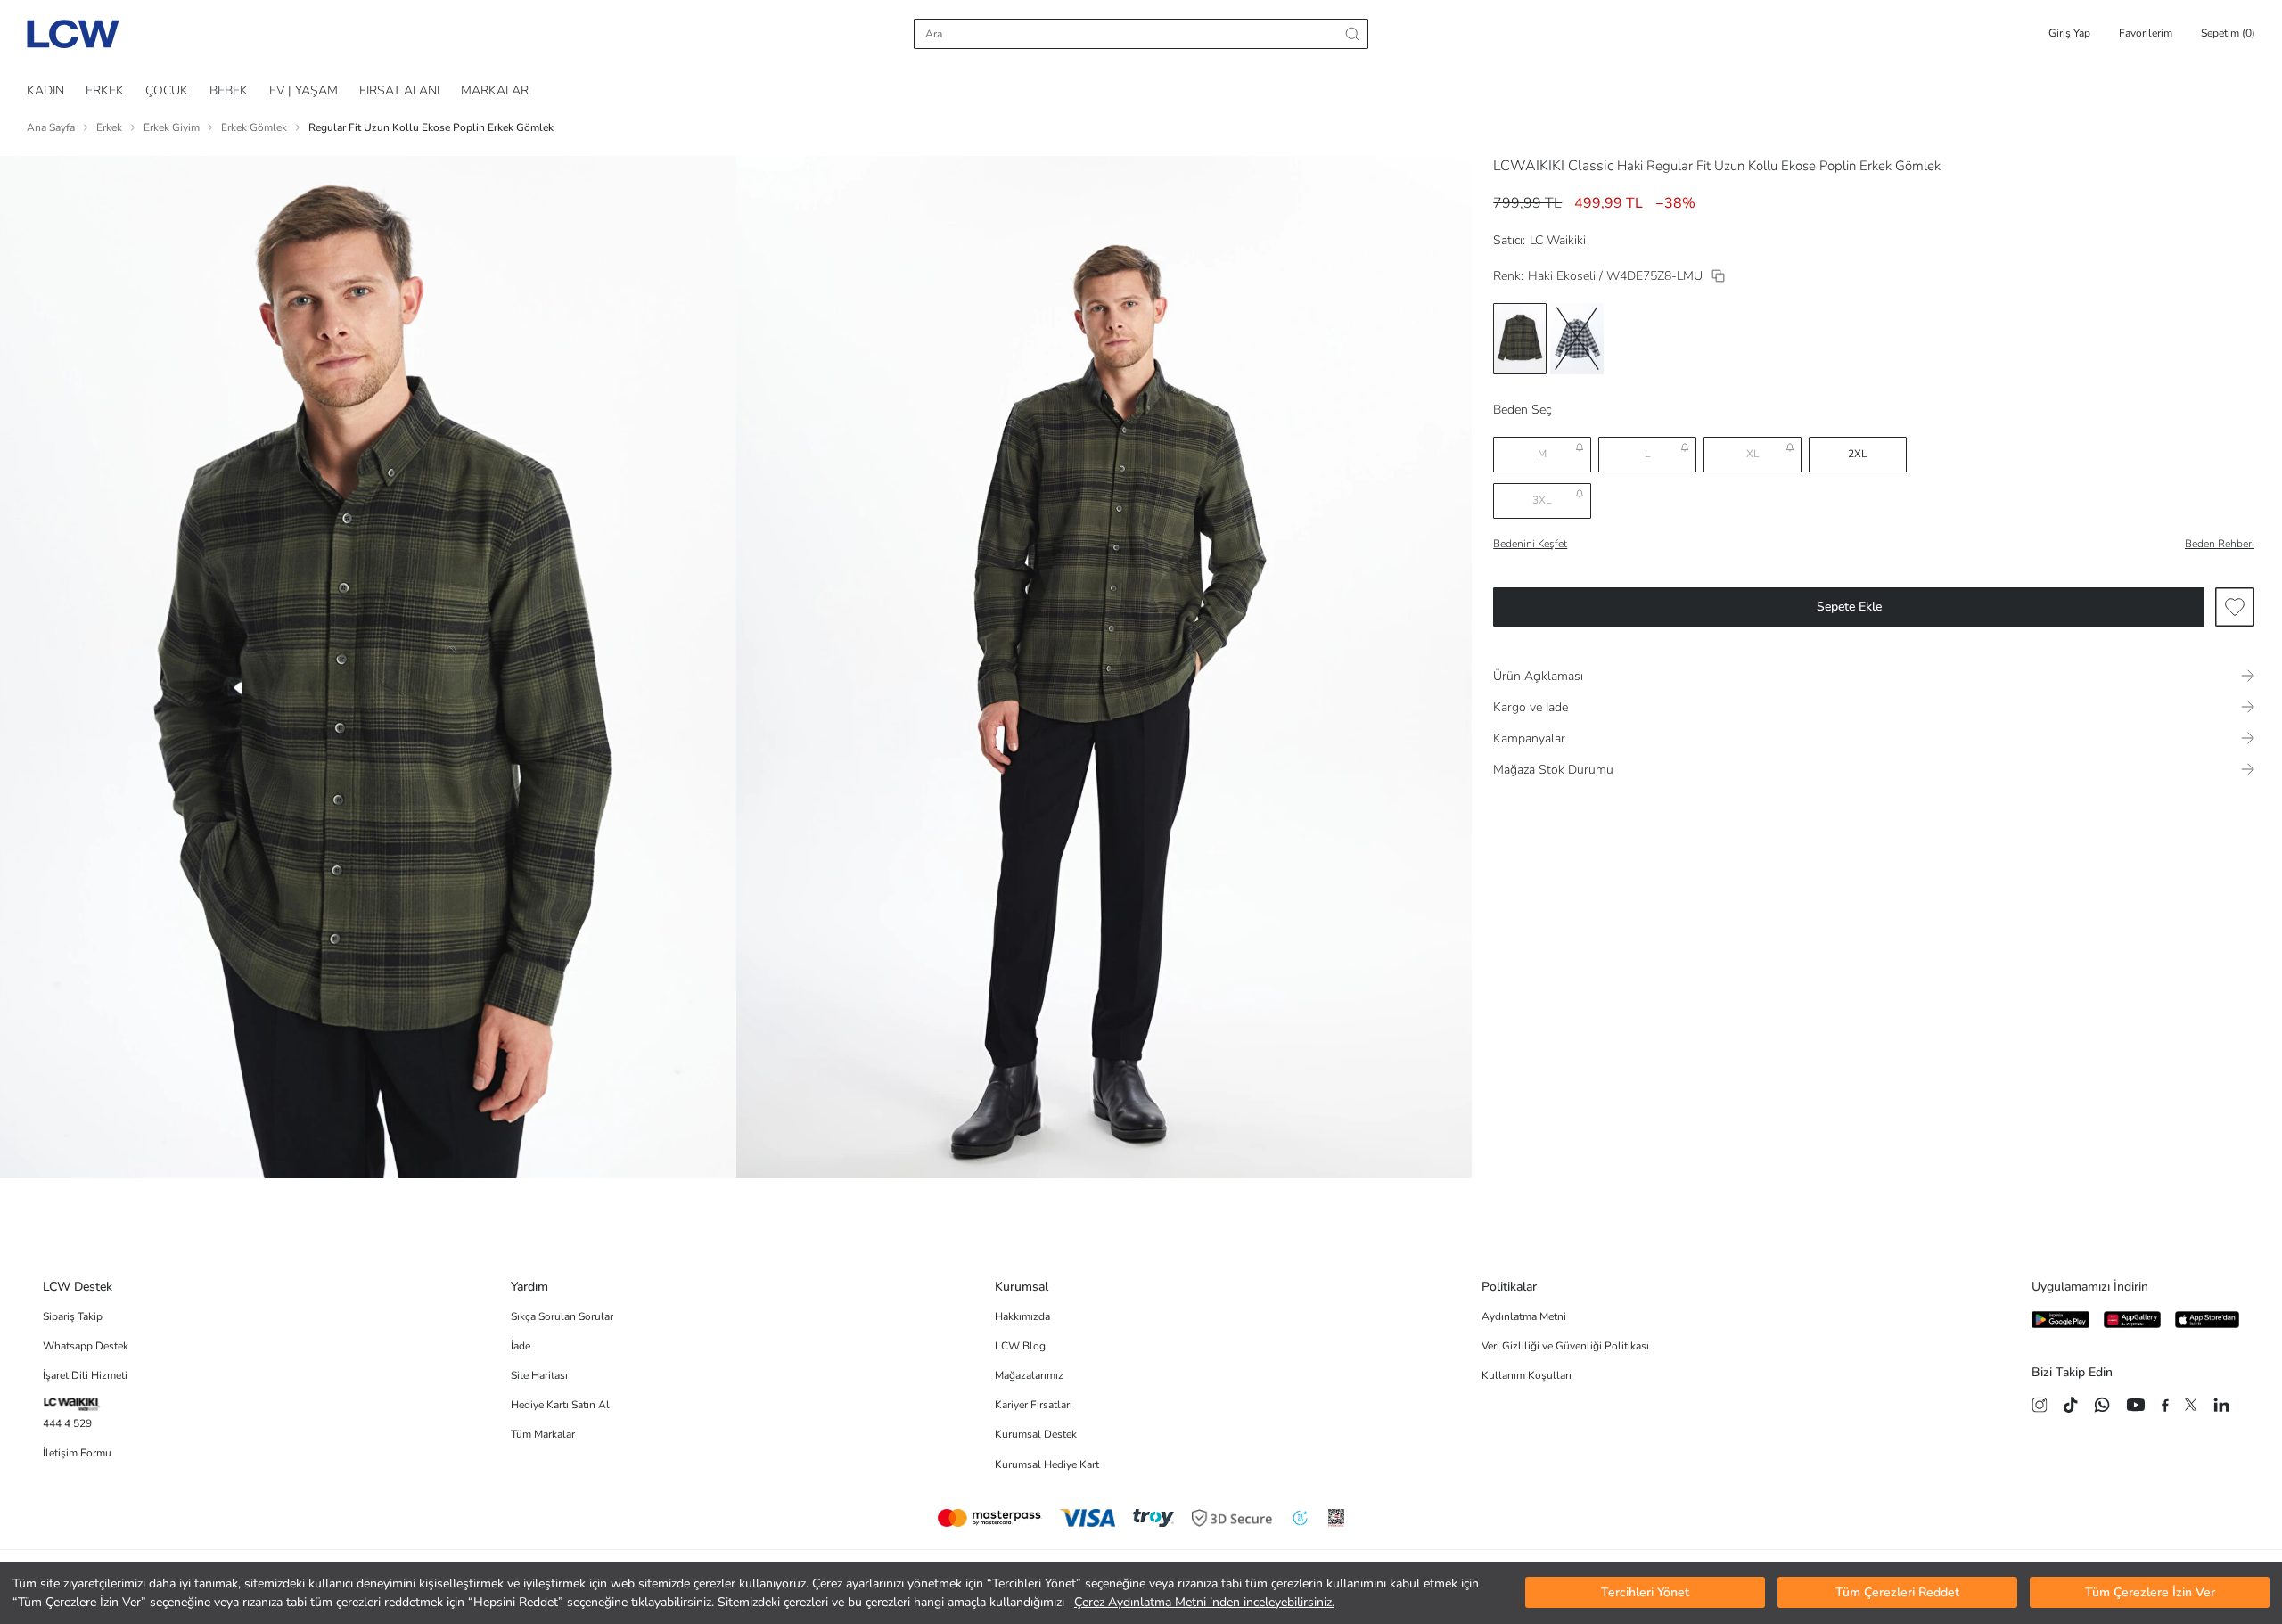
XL (1753, 454)
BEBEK (229, 90)
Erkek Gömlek (254, 127)
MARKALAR (495, 90)
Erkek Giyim (172, 127)
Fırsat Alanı (399, 90)
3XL (1542, 500)
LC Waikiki (1558, 240)
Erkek (109, 127)
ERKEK (105, 90)
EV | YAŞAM (304, 90)
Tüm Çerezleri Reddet (1897, 1593)
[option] (1520, 339)
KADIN (45, 90)
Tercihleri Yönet (1645, 1593)
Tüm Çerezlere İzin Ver (2150, 1593)
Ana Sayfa (51, 127)
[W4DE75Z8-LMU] (1718, 276)
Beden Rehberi (2220, 544)
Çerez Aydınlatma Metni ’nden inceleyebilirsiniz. (1204, 1602)
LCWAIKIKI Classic (1553, 166)
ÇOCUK (167, 90)
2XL (1858, 454)
